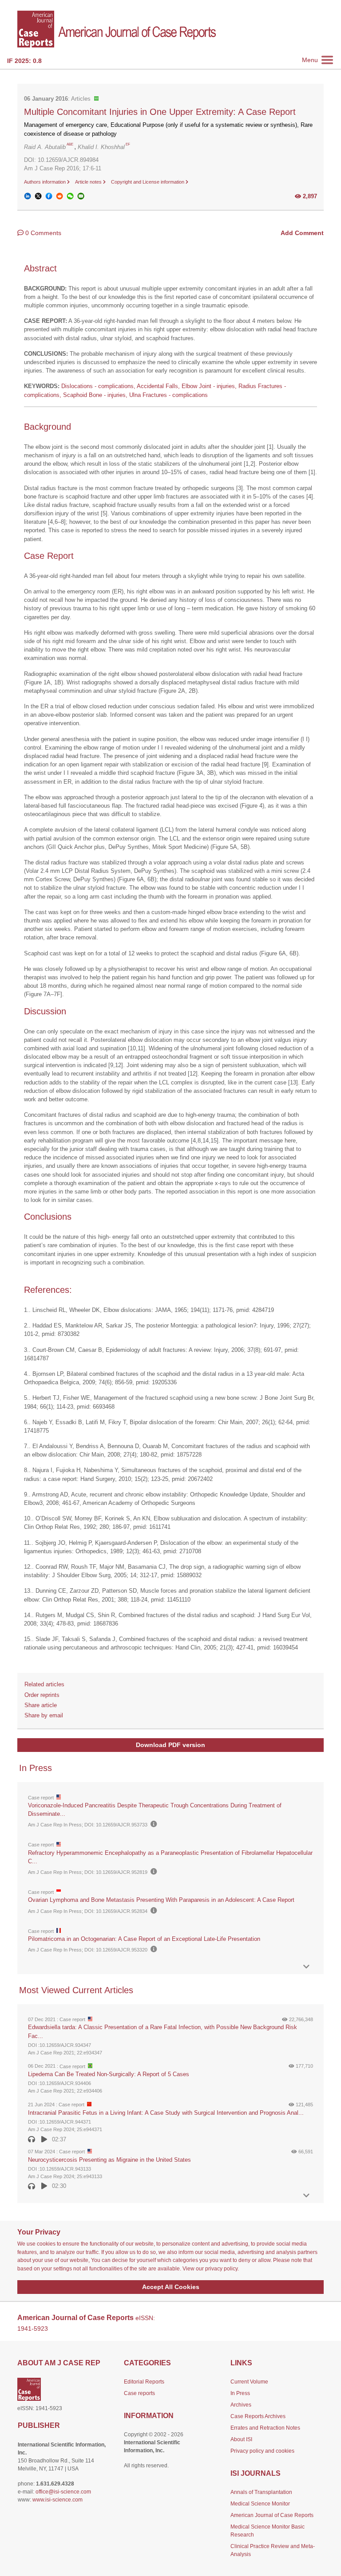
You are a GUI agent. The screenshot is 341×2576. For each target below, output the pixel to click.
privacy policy (221, 2269)
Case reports (139, 2393)
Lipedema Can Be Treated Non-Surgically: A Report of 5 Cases (109, 2074)
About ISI (241, 2439)
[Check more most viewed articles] (306, 2196)
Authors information (46, 182)
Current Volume (249, 2382)
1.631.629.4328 (55, 2484)
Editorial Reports (144, 2382)
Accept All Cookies (171, 2287)
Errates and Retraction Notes (265, 2428)
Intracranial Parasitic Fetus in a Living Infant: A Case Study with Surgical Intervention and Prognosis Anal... (166, 2113)
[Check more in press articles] (306, 1967)
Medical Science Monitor (260, 2504)
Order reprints (42, 1695)
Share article (41, 1705)
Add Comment (302, 233)
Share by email (44, 1715)
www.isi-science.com (57, 2500)
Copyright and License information (148, 182)
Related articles (44, 1684)
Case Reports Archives (258, 2416)
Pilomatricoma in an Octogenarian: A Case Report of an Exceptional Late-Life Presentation (144, 1939)
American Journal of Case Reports (272, 2515)
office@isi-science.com (63, 2492)
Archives (241, 2405)
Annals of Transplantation (261, 2492)
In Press (240, 2393)
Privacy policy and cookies (262, 2451)
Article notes (89, 182)
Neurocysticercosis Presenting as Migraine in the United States (109, 2160)
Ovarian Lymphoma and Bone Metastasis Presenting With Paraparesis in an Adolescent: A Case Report (161, 1900)
